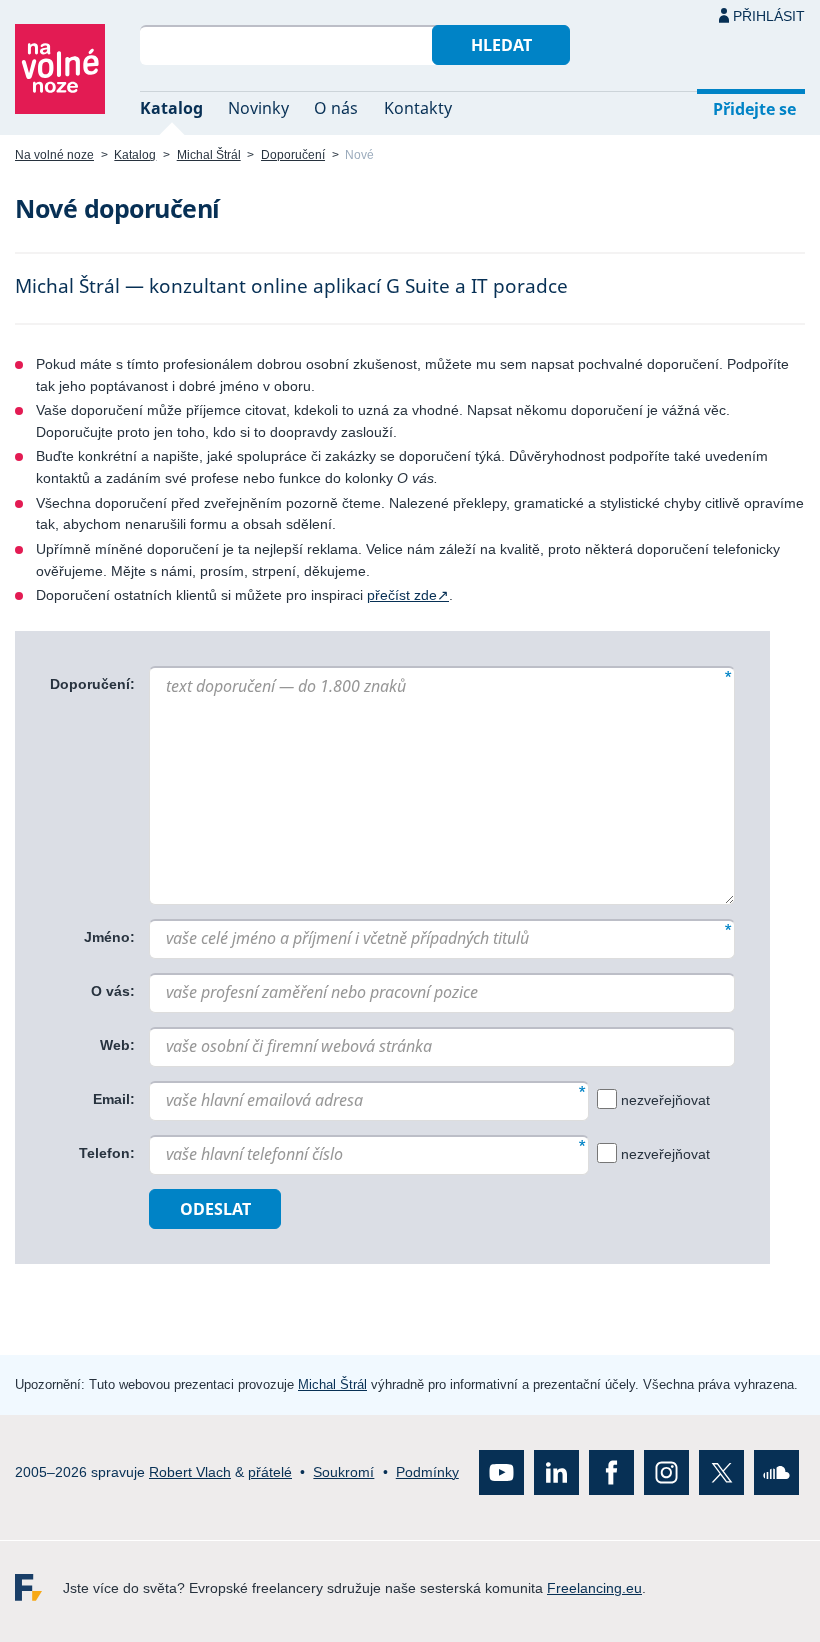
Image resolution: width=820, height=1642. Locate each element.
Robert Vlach (190, 1471)
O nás (336, 108)
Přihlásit (769, 16)
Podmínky (427, 1471)
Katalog (171, 108)
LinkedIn (556, 1471)
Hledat (501, 45)
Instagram (666, 1471)
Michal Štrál (209, 155)
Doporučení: (92, 684)
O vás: (113, 991)
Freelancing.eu (39, 1586)
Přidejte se (754, 109)
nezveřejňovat (665, 1099)
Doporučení (293, 155)
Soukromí (343, 1471)
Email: (114, 1099)
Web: (117, 1045)
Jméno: (109, 937)
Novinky (258, 108)
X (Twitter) (721, 1471)
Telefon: (107, 1153)
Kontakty (418, 108)
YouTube (501, 1471)
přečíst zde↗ (408, 595)
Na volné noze (54, 155)
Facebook (611, 1471)
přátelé (270, 1471)
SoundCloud (776, 1471)
